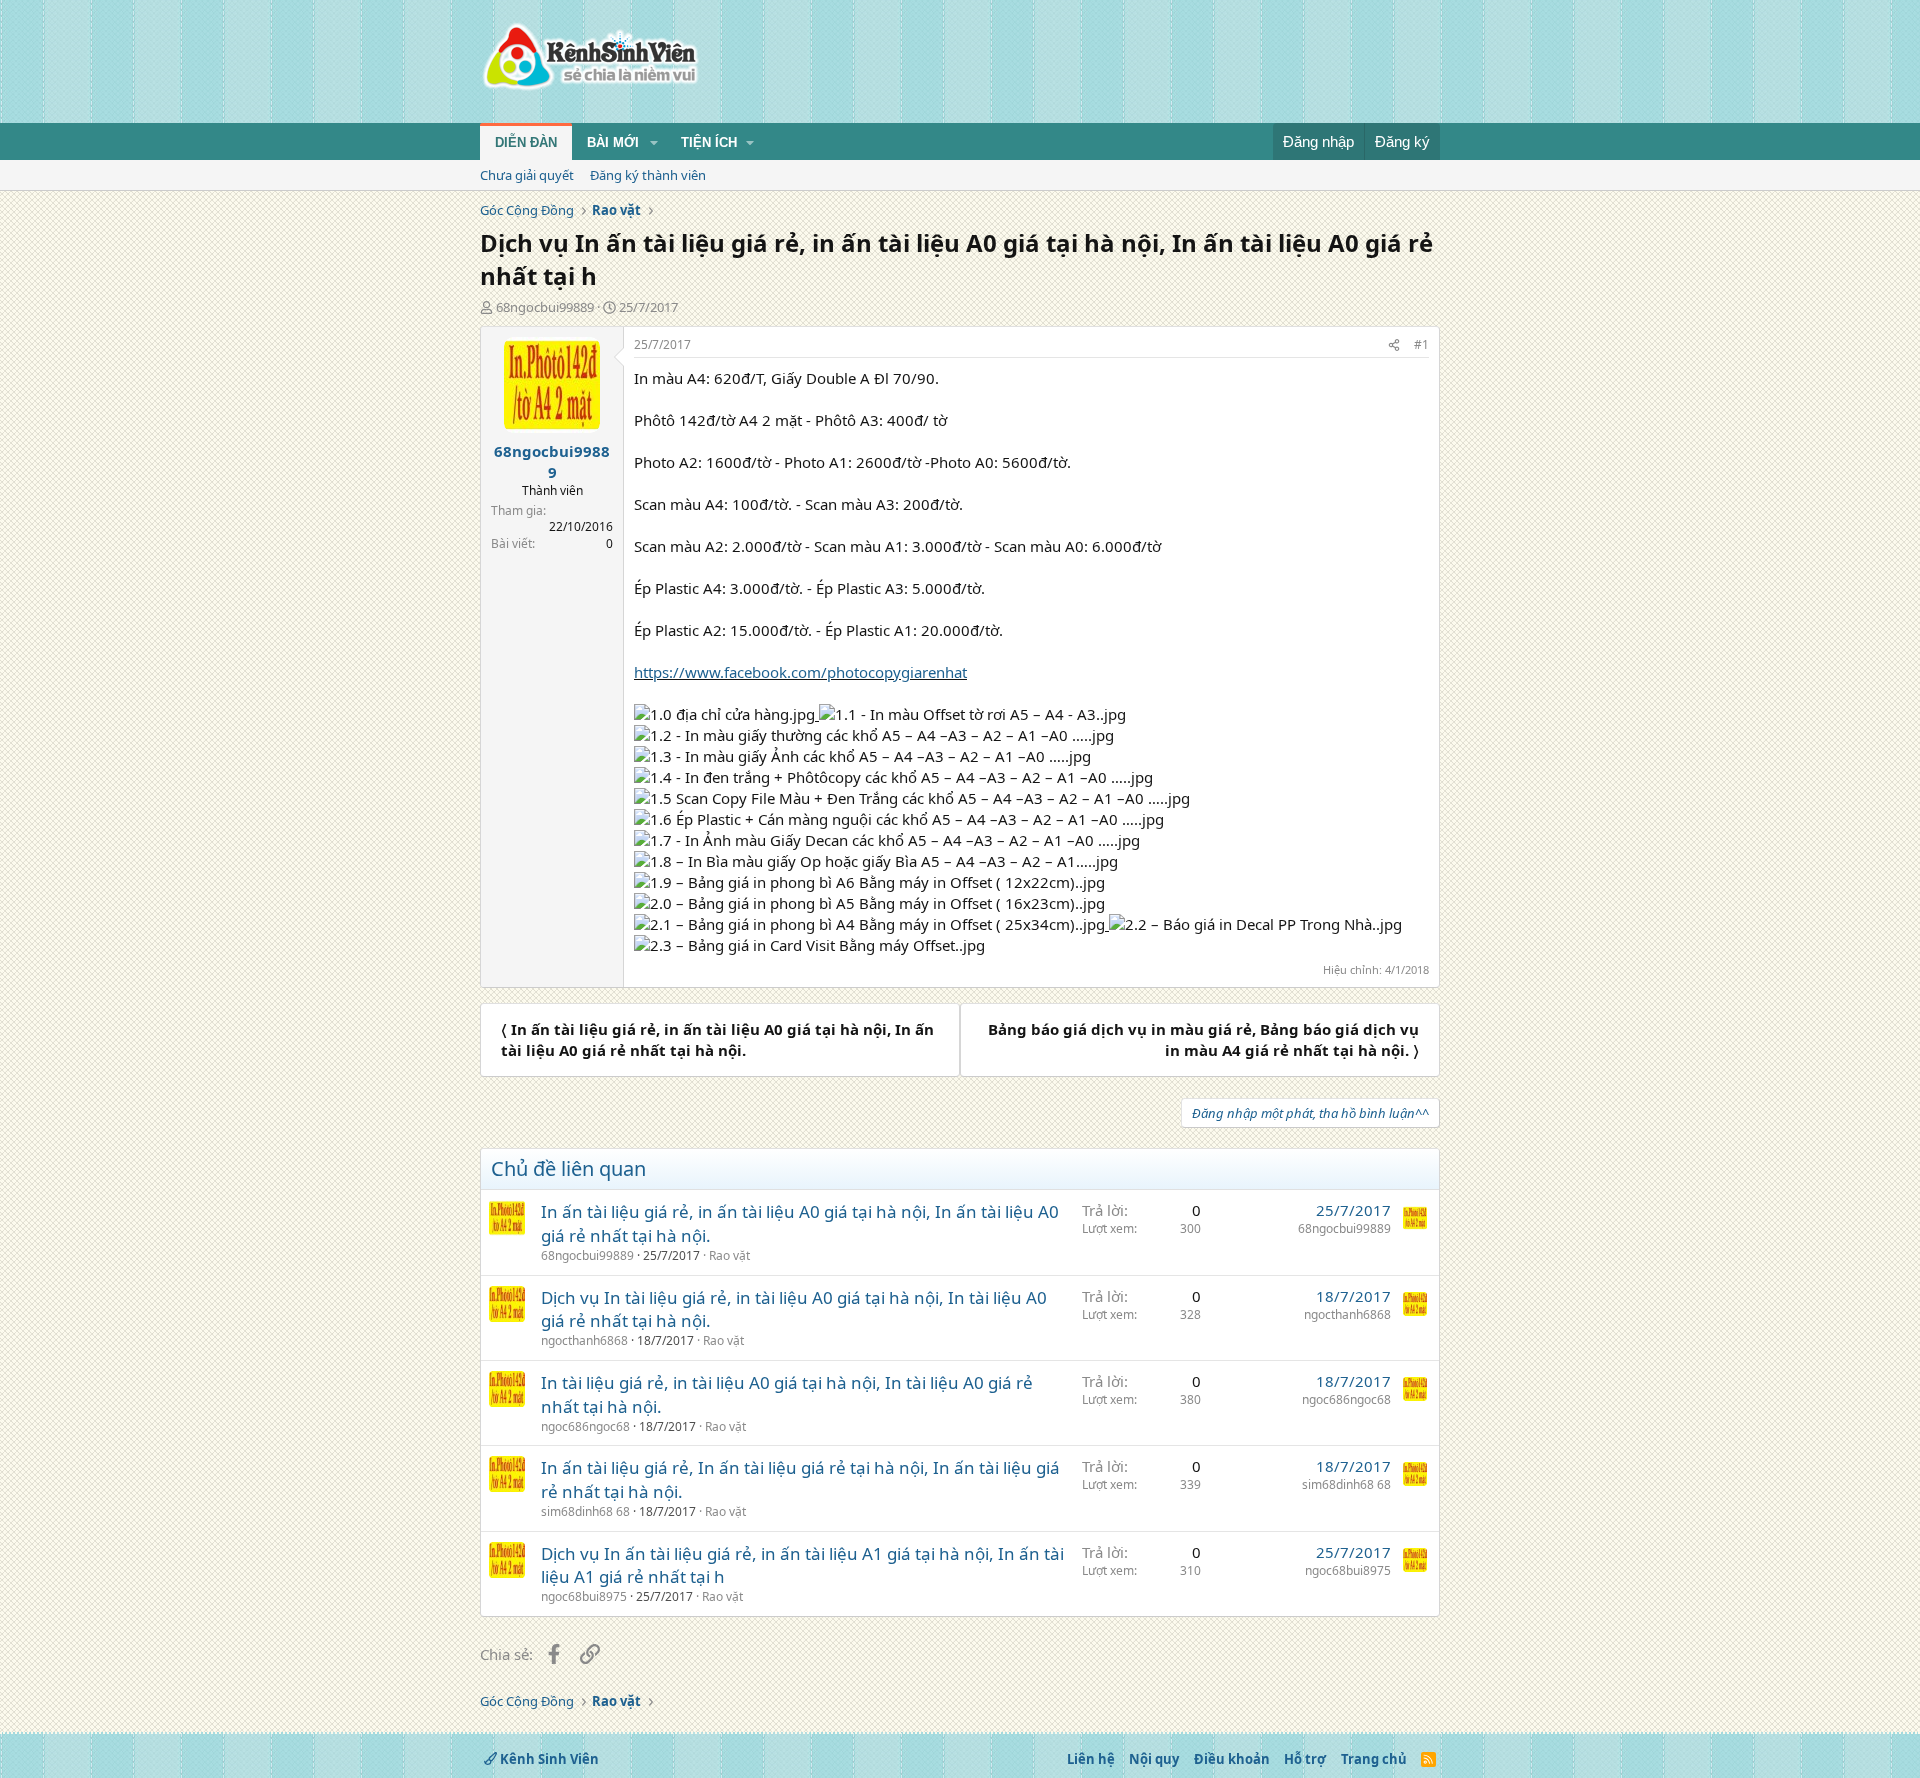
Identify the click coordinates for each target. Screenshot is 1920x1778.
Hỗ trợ (1305, 1759)
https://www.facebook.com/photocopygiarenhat (800, 672)
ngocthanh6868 (584, 1340)
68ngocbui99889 (545, 307)
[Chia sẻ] (1394, 345)
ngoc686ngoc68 (585, 1426)
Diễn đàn (526, 142)
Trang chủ (1374, 1759)
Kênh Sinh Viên (548, 1759)
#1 (1421, 344)
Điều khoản (1232, 1759)
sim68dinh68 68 (585, 1511)
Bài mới (613, 142)
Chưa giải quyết (527, 175)
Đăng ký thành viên (648, 175)
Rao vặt (729, 1255)
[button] (654, 143)
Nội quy (1154, 1759)
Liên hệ (1091, 1759)
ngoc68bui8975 (584, 1596)
